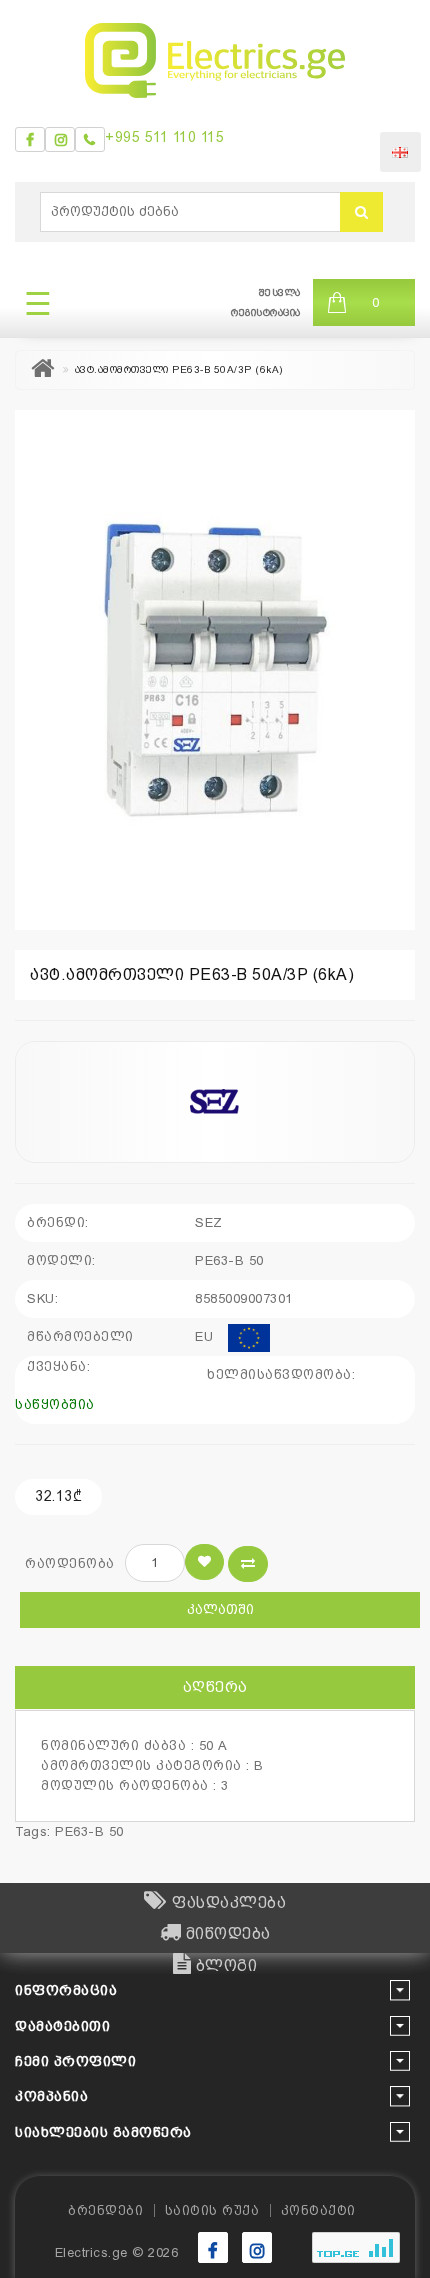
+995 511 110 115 (164, 137)
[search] (361, 212)
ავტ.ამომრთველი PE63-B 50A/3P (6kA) (179, 369)
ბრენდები (105, 2210)
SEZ (209, 1222)
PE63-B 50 (89, 1831)
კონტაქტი (318, 2210)
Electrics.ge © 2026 (117, 2252)
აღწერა (215, 1687)
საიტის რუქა (212, 2210)
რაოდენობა (70, 1563)
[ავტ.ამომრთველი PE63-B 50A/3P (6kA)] (215, 670)
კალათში (220, 1609)
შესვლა (280, 292)
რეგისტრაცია (266, 312)
